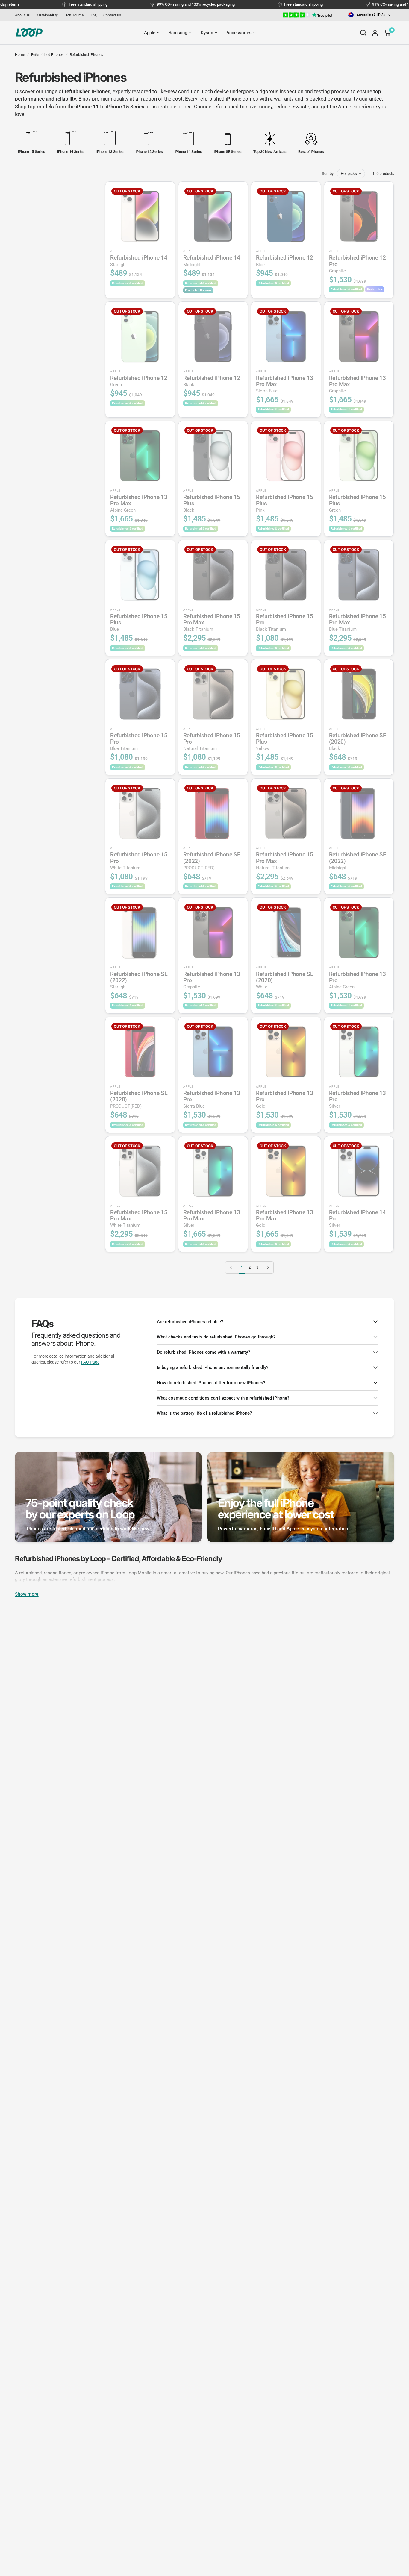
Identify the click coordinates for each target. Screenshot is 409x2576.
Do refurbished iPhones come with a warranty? (203, 1352)
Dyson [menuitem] (207, 33)
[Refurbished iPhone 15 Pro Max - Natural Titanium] (286, 813)
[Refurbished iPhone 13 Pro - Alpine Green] (359, 933)
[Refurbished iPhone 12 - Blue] (286, 216)
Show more (27, 1594)
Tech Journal (74, 15)
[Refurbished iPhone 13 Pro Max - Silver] (213, 1171)
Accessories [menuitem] (239, 33)
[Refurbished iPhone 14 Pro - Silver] (359, 1171)
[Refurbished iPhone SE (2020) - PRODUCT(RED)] (140, 1052)
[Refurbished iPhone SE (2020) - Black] (359, 694)
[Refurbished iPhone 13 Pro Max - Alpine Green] (140, 456)
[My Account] (375, 33)
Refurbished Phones (47, 55)
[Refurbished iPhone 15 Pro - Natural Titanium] (213, 694)
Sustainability (47, 15)
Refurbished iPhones (86, 55)
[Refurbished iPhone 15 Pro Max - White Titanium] (140, 1171)
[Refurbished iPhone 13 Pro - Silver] (359, 1052)
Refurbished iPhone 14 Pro (358, 1219)
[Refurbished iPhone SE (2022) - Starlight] (140, 933)
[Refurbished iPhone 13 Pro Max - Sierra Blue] (286, 336)
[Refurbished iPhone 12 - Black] (213, 336)
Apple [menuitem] (150, 33)
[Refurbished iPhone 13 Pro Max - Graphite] (359, 336)
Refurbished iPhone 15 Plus (212, 503)
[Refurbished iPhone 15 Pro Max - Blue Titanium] (359, 575)
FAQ (94, 15)
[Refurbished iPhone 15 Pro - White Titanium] (140, 813)
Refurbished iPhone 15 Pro (284, 623)
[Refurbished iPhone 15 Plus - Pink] (286, 456)
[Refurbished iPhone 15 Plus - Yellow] (286, 694)
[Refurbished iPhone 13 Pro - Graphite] (213, 933)
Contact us (112, 15)
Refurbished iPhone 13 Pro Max (284, 384)
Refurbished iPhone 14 (139, 261)
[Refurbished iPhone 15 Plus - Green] (359, 456)
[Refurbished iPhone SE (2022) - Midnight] (359, 813)
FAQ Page (90, 1362)
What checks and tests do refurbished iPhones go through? (216, 1337)
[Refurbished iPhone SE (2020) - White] (286, 933)
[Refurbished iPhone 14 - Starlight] (140, 216)
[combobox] (370, 15)
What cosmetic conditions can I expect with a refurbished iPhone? (223, 1398)
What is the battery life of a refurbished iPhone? (204, 1413)
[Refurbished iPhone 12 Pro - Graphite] (359, 216)
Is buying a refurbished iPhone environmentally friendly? (213, 1367)
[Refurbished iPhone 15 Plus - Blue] (140, 575)
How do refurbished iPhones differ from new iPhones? (211, 1383)
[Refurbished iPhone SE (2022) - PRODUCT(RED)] (213, 813)
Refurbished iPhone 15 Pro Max (212, 623)
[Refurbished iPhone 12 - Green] (140, 336)
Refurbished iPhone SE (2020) (358, 742)
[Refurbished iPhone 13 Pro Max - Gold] (286, 1171)
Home (20, 55)
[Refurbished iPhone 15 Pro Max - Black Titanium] (213, 575)
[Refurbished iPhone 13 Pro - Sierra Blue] (213, 1052)
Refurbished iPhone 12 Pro (358, 264)
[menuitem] (24, 15)
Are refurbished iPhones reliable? (190, 1322)
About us (22, 15)
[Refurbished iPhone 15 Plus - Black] (213, 456)
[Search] (363, 33)
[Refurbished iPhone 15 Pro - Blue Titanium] (140, 694)
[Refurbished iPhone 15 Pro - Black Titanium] (286, 575)
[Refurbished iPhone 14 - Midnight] (213, 216)
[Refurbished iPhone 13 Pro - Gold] (286, 1052)
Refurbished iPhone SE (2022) (212, 861)
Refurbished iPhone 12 (284, 261)
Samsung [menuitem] (178, 33)
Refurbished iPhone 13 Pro (212, 980)
